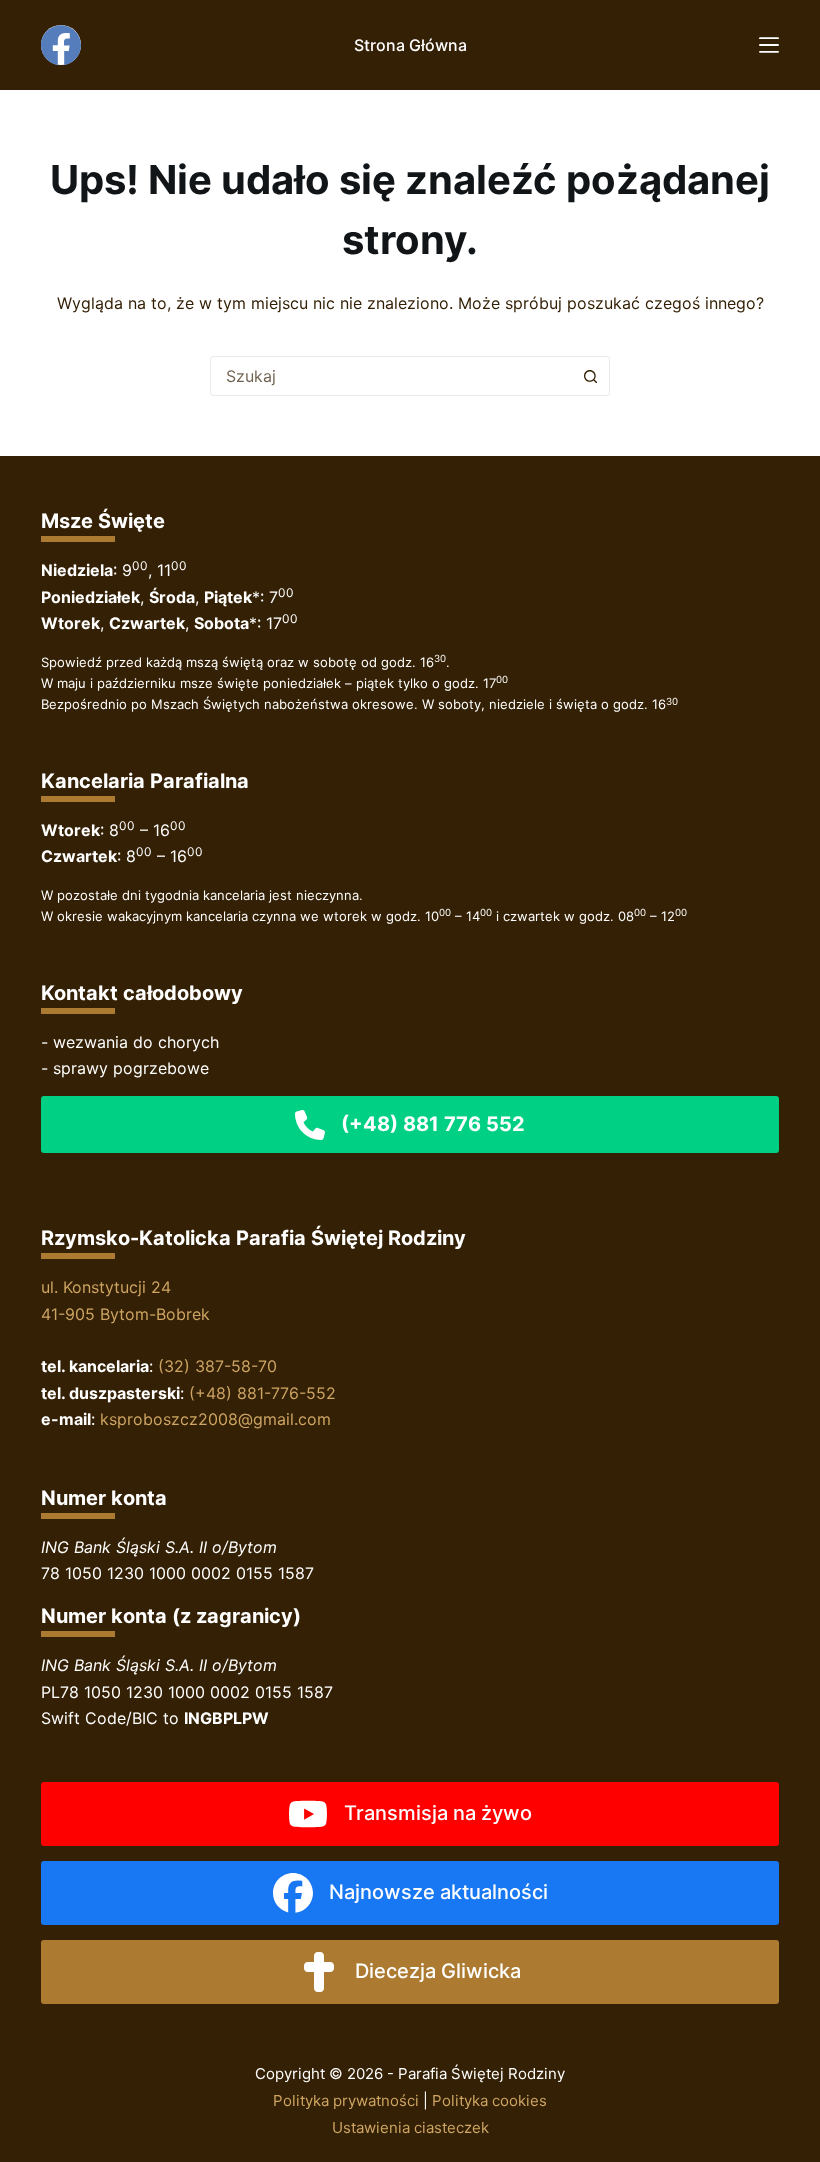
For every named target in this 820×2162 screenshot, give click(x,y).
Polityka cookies (489, 2100)
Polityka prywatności (346, 2100)
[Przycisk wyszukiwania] (590, 376)
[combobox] (391, 376)
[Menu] (769, 45)
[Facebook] (61, 45)
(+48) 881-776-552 (262, 1393)
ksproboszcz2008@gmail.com (215, 1419)
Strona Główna (410, 45)
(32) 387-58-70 (217, 1366)
